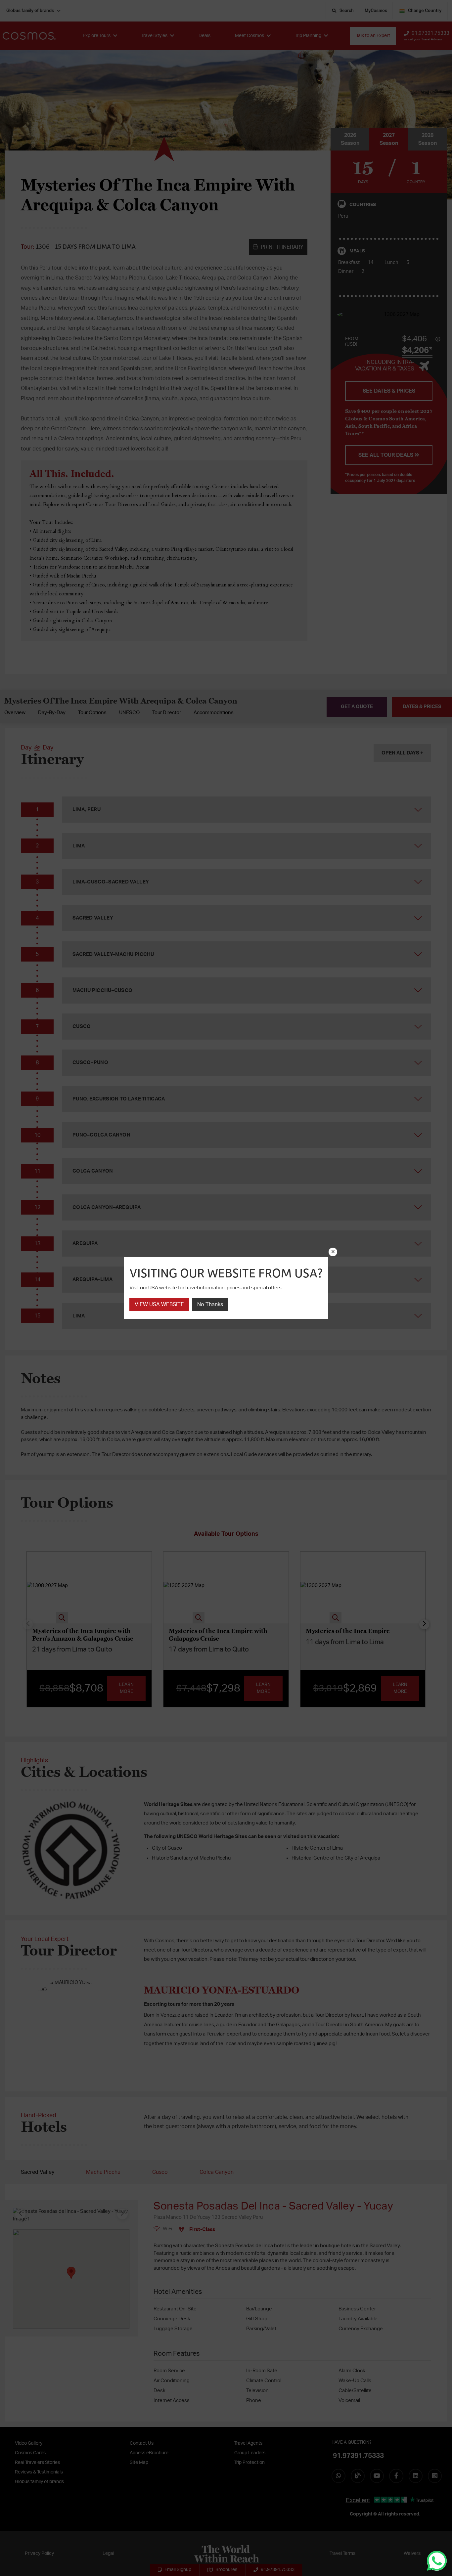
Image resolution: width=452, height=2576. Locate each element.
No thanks (210, 1305)
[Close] (333, 1252)
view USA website (159, 1305)
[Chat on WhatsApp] (437, 2561)
